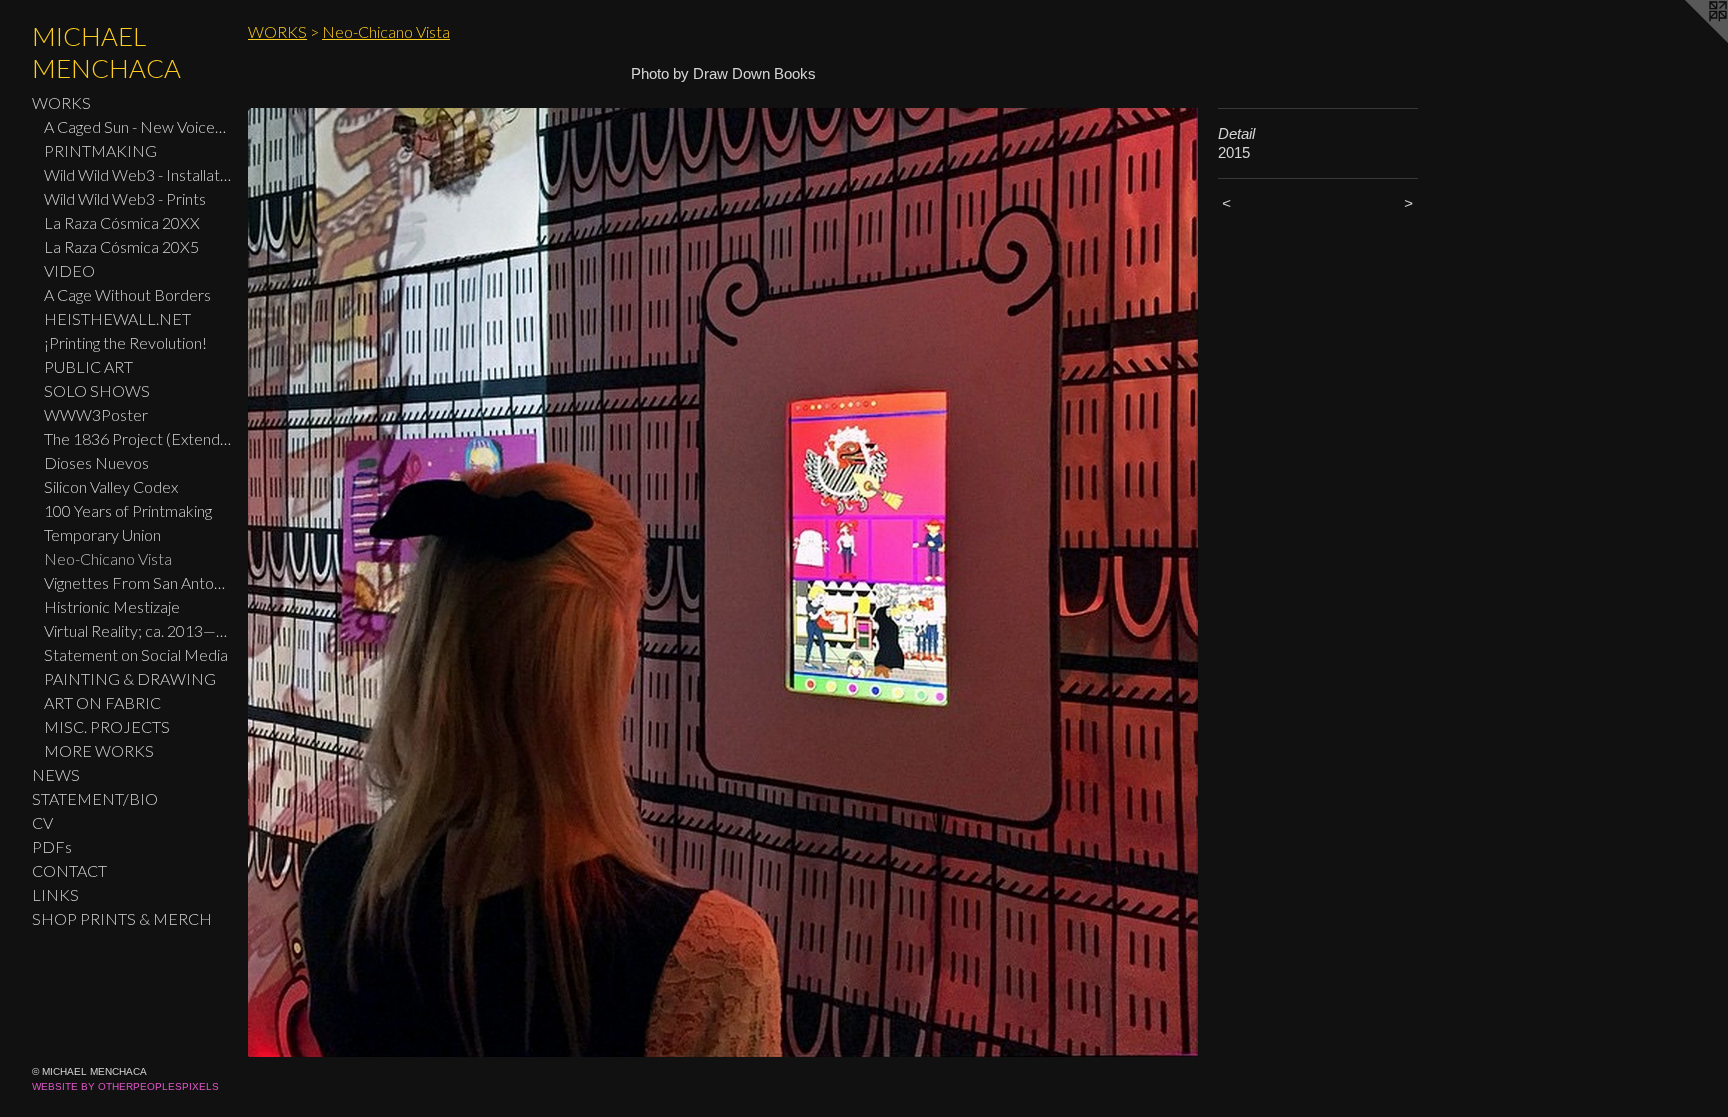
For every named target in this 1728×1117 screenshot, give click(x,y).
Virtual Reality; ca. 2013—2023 (138, 630)
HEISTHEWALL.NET (117, 318)
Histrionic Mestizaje (112, 606)
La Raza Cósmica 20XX (122, 222)
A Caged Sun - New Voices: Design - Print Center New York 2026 (138, 126)
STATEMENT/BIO (95, 798)
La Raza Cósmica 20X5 (121, 246)
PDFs (52, 846)
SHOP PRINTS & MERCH (122, 918)
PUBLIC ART (88, 366)
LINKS (55, 894)
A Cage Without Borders (127, 294)
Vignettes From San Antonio (138, 582)
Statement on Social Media (136, 654)
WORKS (61, 102)
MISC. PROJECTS (107, 726)
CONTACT (69, 870)
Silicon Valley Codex (111, 486)
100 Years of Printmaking (128, 510)
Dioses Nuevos (96, 462)
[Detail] (723, 582)
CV (42, 822)
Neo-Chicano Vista (108, 558)
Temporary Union (102, 534)
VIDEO (69, 270)
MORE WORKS (99, 750)
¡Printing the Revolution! (125, 342)
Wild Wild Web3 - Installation (138, 174)
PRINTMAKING (100, 150)
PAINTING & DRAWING (130, 678)
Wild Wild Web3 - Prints (125, 198)
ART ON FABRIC (102, 702)
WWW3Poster (96, 414)
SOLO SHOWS (97, 390)
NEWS (56, 774)
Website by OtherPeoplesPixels (125, 1086)
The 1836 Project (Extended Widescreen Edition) (138, 438)
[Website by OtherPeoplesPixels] (1688, 40)
